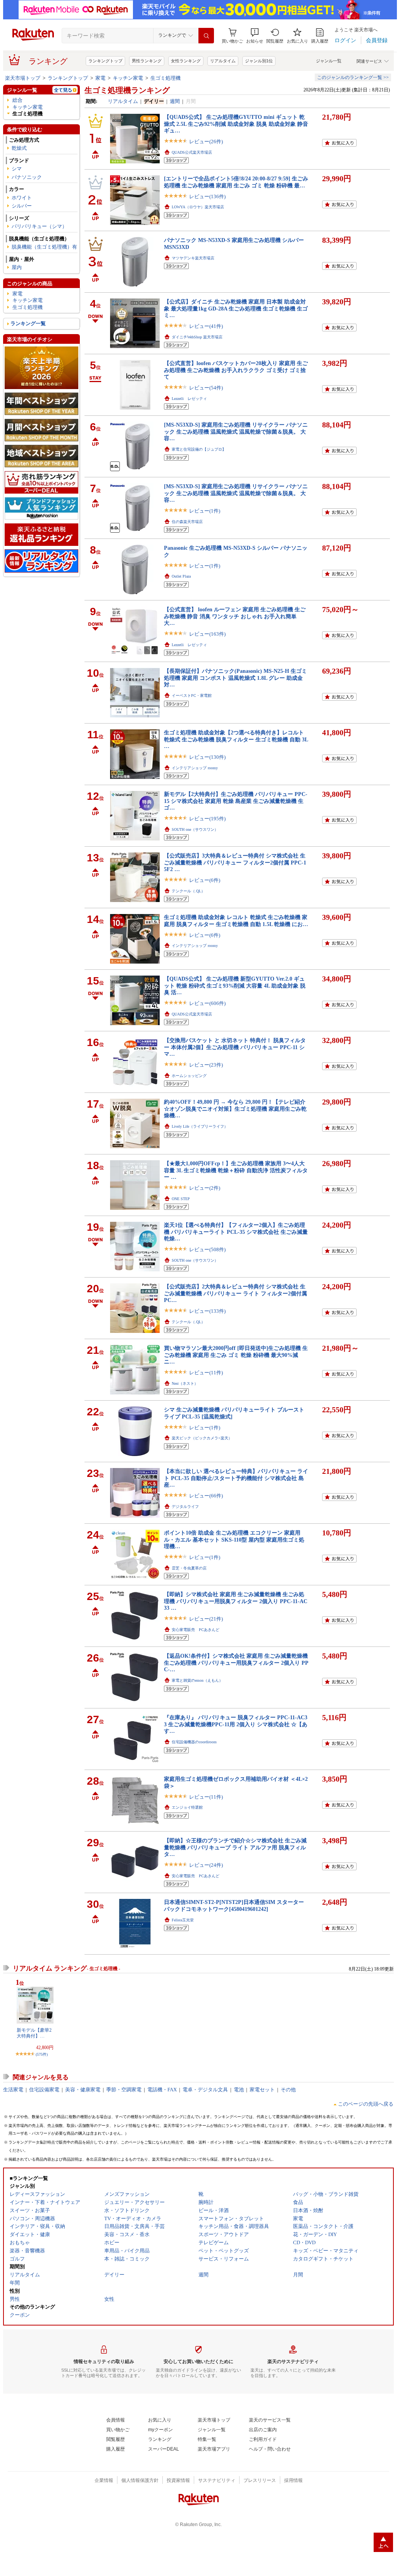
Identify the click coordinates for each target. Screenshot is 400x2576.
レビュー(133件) (207, 1311)
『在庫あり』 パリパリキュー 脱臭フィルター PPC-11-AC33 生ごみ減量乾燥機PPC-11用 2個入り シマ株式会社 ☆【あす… (236, 1724)
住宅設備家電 (44, 2090)
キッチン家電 (128, 78)
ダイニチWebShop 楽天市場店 (197, 337)
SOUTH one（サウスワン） (195, 829)
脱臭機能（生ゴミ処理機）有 (44, 247)
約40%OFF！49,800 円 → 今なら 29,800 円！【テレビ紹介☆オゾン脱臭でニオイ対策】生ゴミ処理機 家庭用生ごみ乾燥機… (235, 1109)
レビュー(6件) (205, 880)
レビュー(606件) (207, 1003)
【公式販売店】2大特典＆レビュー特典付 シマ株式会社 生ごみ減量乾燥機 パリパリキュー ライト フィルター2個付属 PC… (235, 1293)
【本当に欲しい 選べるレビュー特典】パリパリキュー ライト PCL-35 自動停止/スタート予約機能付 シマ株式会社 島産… (236, 1478)
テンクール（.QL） (188, 891)
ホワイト (22, 198)
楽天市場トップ (23, 78)
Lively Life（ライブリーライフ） (200, 1126)
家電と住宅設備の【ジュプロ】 (199, 449)
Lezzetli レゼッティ (189, 399)
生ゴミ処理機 (166, 78)
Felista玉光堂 (183, 1920)
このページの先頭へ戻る (366, 2104)
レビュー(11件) (206, 1373)
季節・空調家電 (124, 2090)
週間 (175, 101)
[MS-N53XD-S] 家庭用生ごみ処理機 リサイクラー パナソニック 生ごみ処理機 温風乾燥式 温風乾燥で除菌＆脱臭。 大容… (236, 431)
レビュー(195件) (207, 819)
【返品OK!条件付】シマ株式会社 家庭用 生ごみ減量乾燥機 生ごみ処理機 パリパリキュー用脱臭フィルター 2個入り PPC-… (236, 1663)
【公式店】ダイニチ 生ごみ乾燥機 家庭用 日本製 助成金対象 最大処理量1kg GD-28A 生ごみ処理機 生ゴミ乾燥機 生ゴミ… (236, 308)
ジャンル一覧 (329, 61)
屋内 (17, 267)
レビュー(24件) (206, 1865)
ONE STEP (181, 1199)
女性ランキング (186, 61)
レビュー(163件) (207, 634)
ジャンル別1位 (259, 61)
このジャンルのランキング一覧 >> (353, 77)
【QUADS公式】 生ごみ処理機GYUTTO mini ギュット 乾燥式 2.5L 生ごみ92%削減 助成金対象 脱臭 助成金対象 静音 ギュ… (236, 124)
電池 (239, 2090)
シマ (17, 169)
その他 (288, 2090)
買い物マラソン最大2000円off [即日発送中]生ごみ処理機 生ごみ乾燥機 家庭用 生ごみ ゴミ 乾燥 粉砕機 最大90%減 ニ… (236, 1355)
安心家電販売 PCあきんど (196, 1630)
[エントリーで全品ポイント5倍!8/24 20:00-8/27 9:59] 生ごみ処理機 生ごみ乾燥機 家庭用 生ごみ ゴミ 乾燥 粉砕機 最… (236, 182)
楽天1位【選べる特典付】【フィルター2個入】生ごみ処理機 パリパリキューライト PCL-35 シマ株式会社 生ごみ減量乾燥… (236, 1232)
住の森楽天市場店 (187, 522)
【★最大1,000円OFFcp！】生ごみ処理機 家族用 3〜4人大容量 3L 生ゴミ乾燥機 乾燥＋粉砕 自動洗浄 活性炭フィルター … (236, 1170)
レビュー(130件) (207, 757)
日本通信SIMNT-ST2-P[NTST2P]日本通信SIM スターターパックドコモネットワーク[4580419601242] (234, 1905)
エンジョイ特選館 (187, 1807)
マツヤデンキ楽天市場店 (193, 258)
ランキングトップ (105, 61)
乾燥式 (19, 148)
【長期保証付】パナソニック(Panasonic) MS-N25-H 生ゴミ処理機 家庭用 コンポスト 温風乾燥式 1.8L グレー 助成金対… (235, 678)
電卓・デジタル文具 (205, 2090)
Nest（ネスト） (185, 1383)
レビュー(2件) (205, 1188)
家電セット (262, 2090)
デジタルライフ (185, 1507)
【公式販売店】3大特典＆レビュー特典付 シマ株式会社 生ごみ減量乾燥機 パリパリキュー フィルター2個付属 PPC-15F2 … (235, 862)
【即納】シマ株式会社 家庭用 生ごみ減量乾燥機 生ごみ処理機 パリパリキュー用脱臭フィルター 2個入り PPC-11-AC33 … (236, 1601)
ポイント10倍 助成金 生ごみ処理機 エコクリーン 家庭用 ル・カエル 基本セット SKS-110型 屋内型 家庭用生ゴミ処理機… (234, 1539)
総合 (17, 100)
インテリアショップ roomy (195, 768)
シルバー (22, 206)
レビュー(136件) (207, 196)
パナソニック (27, 177)
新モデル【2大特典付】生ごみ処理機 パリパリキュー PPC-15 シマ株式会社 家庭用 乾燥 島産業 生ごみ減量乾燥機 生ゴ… (236, 801)
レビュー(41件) (206, 326)
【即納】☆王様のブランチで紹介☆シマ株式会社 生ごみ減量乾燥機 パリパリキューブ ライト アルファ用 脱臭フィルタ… (235, 1847)
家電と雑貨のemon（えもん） (197, 1680)
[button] (255, 36)
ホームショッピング (189, 1076)
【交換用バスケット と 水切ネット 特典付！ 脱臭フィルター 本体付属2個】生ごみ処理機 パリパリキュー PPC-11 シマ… (235, 1047)
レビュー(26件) (206, 141)
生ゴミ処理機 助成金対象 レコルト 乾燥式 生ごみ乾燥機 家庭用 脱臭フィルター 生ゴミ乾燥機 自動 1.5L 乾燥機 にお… (236, 920)
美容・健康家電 (83, 2090)
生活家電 (13, 2090)
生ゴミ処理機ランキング (127, 90)
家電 (100, 78)
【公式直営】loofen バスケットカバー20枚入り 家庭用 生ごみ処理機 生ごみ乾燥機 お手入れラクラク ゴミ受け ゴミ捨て (236, 370)
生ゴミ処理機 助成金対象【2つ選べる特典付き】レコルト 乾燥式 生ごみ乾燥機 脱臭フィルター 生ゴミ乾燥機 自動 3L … (236, 739)
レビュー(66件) (206, 1496)
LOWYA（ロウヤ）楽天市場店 (198, 207)
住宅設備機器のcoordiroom (194, 1742)
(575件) (42, 2054)
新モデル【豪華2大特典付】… (34, 2033)
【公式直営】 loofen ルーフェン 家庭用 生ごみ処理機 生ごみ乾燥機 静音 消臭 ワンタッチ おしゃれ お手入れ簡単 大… (235, 616)
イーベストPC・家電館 (192, 695)
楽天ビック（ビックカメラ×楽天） (202, 1438)
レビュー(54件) (206, 388)
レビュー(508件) (207, 1249)
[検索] (206, 36)
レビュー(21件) (206, 1619)
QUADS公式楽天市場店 (192, 152)
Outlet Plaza (181, 576)
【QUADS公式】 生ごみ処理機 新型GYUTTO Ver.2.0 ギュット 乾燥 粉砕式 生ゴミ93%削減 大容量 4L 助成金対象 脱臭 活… (235, 985)
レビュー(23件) (206, 1065)
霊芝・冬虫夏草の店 (189, 1568)
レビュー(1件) (205, 511)
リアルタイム (223, 61)
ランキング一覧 (28, 323)
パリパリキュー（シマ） (39, 226)
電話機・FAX (162, 2090)
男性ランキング (147, 61)
